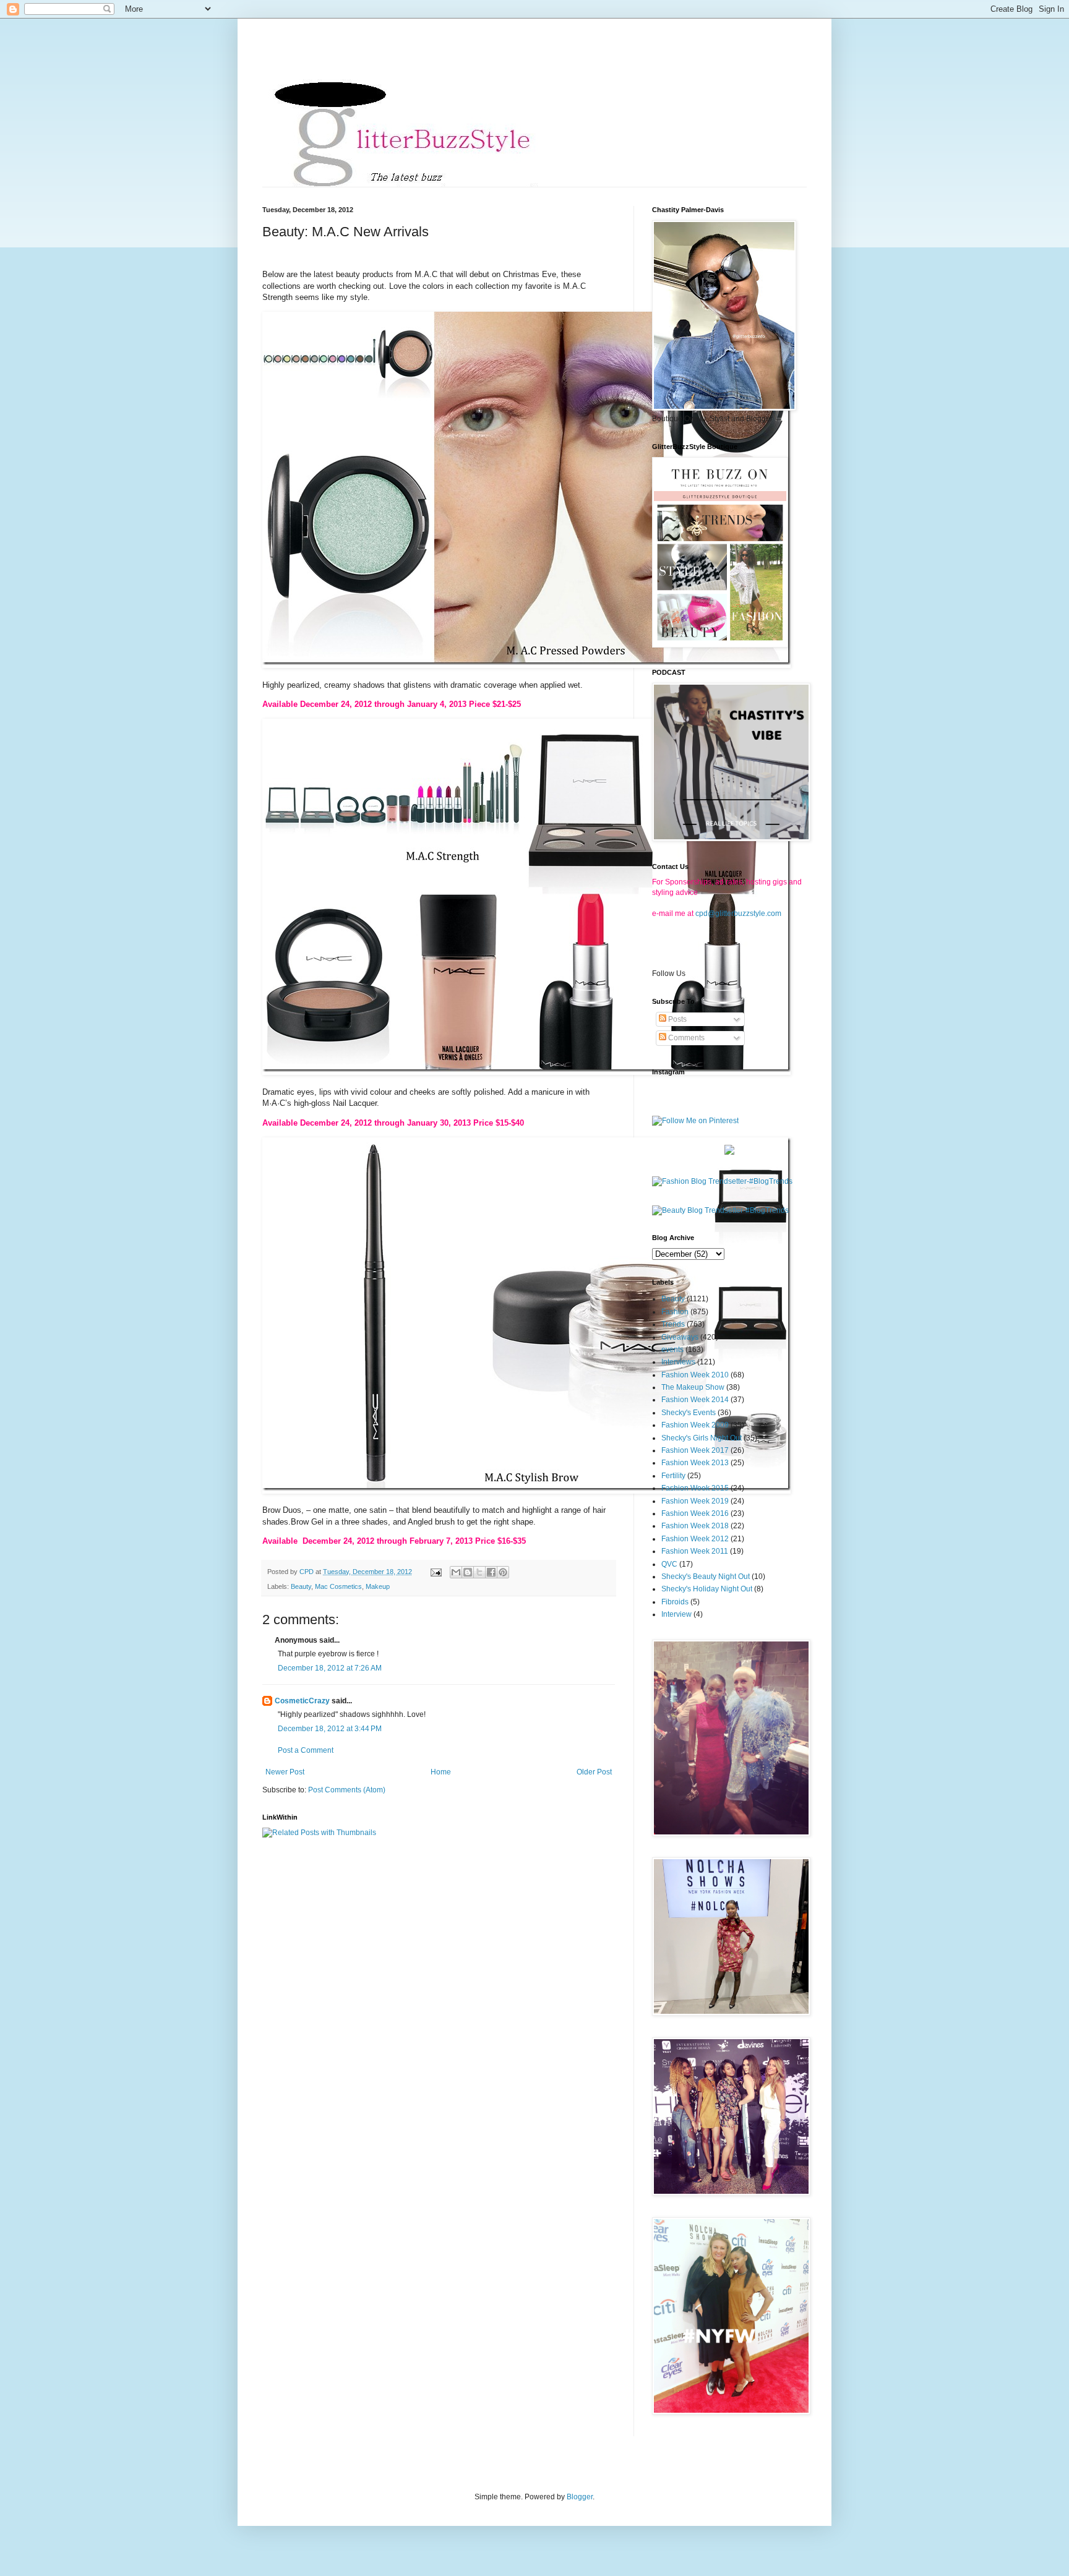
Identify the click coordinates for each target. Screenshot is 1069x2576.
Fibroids (675, 1602)
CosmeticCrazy (302, 1701)
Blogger (580, 2497)
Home (441, 1772)
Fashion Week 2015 (695, 1488)
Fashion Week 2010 (695, 1375)
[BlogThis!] (468, 1572)
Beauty (301, 1586)
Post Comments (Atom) (347, 1790)
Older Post (594, 1772)
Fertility (673, 1476)
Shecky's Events (689, 1413)
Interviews (678, 1362)
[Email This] (456, 1572)
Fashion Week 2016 (695, 1513)
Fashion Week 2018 (695, 1526)
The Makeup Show (693, 1387)
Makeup (378, 1586)
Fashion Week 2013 (695, 1463)
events (672, 1350)
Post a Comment (306, 1750)
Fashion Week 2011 (695, 1551)
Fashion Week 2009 (695, 1425)
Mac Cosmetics (338, 1586)
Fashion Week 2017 (695, 1450)
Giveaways (680, 1337)
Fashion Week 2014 (695, 1400)
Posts (676, 1019)
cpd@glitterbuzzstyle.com (738, 914)
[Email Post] (436, 1572)
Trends (673, 1324)
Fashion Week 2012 (695, 1539)
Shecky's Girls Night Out (702, 1438)
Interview (676, 1614)
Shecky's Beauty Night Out (706, 1577)
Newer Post (285, 1772)
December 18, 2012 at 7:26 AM (330, 1668)
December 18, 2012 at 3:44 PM (330, 1729)
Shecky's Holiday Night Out (707, 1589)
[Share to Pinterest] (503, 1572)
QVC (669, 1564)
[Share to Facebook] (491, 1572)
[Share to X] (479, 1572)
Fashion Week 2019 (695, 1501)
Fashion (675, 1312)
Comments (685, 1038)
